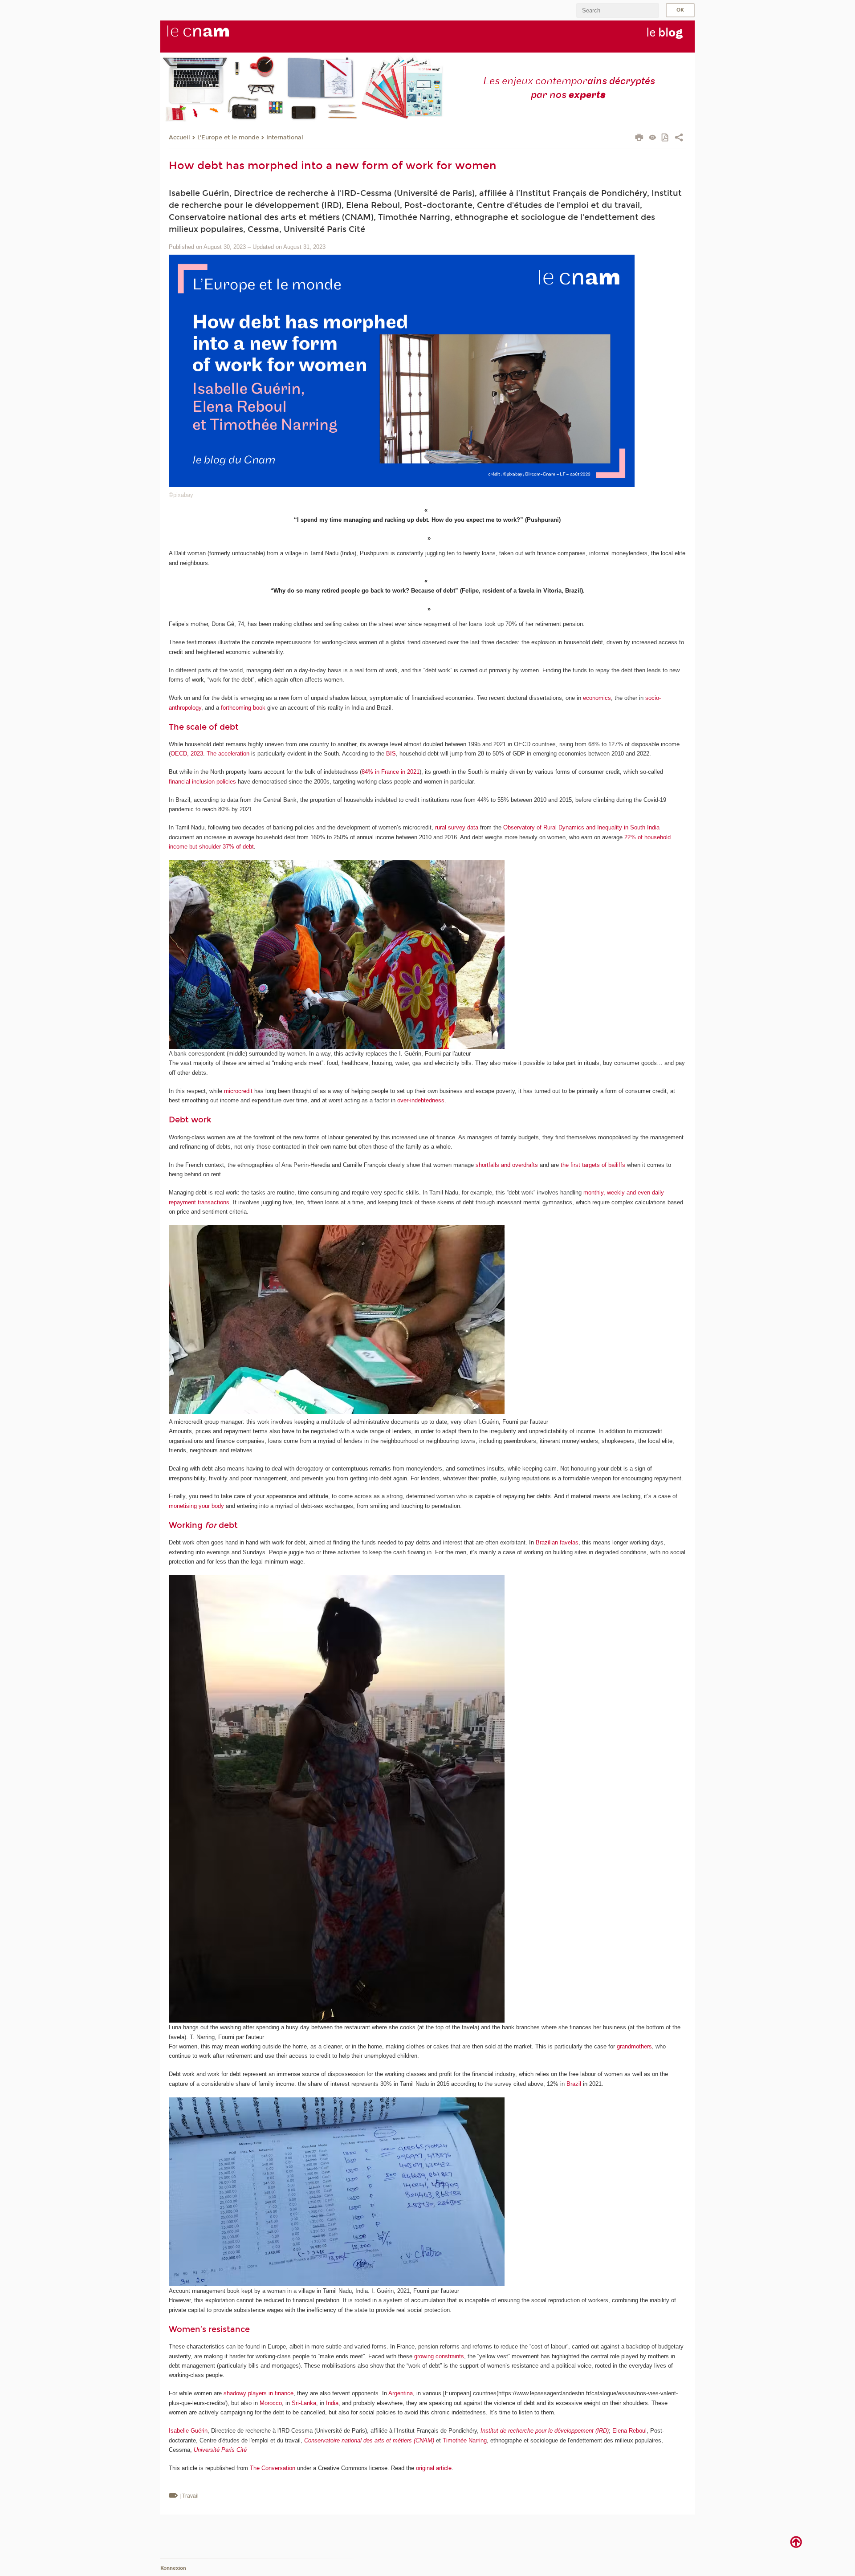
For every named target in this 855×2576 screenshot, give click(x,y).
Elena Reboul (629, 2431)
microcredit (238, 1091)
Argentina (401, 2393)
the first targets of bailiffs (593, 1165)
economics (597, 698)
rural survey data (457, 827)
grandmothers (634, 2046)
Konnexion (173, 2568)
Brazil (574, 2084)
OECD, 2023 (187, 754)
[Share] (679, 138)
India (332, 2403)
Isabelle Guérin (188, 2431)
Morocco (271, 2403)
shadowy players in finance (259, 2393)
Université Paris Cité (220, 2450)
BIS (391, 754)
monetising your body (196, 1506)
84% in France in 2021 (391, 772)
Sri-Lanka (304, 2403)
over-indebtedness (421, 1100)
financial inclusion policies (202, 782)
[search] (618, 10)
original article (434, 2468)
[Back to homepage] (213, 36)
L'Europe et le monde (228, 138)
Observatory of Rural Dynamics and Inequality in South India (581, 827)
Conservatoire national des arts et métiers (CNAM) (369, 2440)
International (285, 138)
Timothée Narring (465, 2440)
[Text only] (653, 138)
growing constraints (439, 2356)
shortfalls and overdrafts (507, 1165)
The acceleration (228, 754)
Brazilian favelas (557, 1542)
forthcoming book (243, 708)
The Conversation (273, 2468)
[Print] (639, 138)
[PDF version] (666, 138)
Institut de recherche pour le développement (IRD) (545, 2431)
